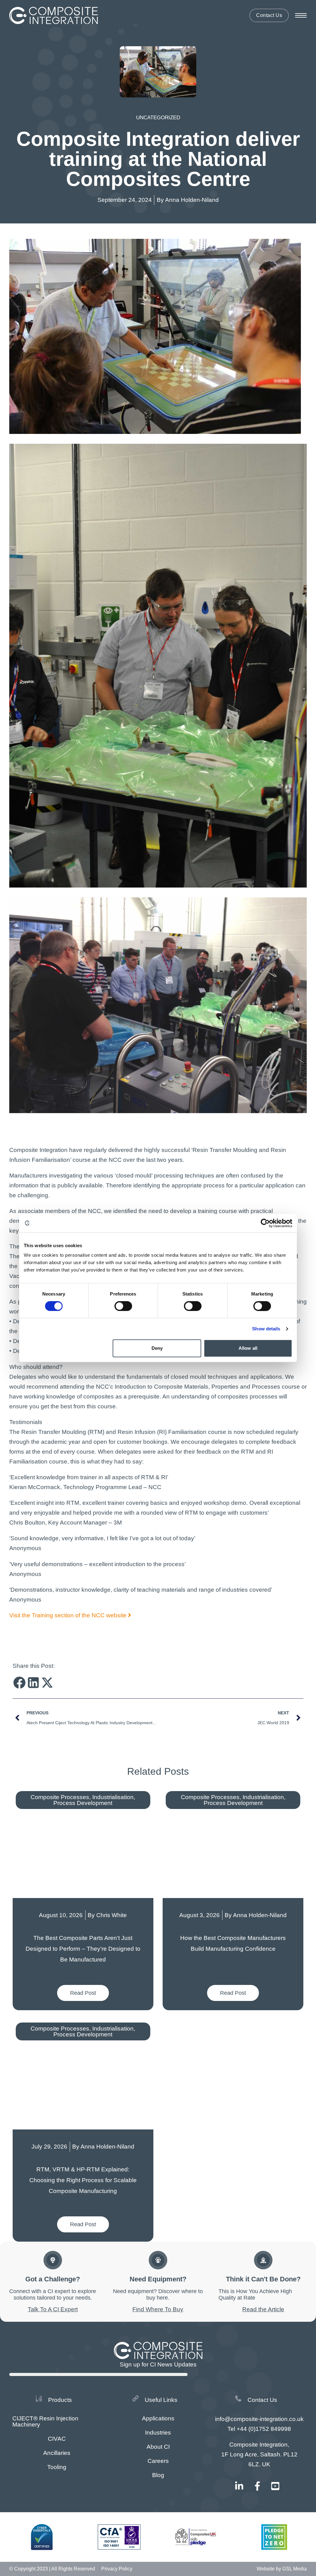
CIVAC (57, 2439)
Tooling (57, 2467)
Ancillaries (57, 2453)
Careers (158, 2461)
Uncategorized (158, 118)
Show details (266, 1329)
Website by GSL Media (282, 2569)
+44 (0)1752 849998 (264, 2429)
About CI (158, 2447)
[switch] (123, 1306)
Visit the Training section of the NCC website (69, 1615)
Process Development (83, 1803)
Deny (157, 1348)
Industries (158, 2433)
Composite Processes (60, 1797)
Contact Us (269, 15)
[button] (20, 1682)
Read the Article (263, 2309)
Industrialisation (113, 1797)
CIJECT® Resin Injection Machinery (45, 2421)
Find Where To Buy (158, 2309)
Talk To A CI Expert (53, 2309)
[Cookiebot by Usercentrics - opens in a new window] (265, 1223)
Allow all (248, 1348)
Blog (158, 2475)
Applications (158, 2418)
